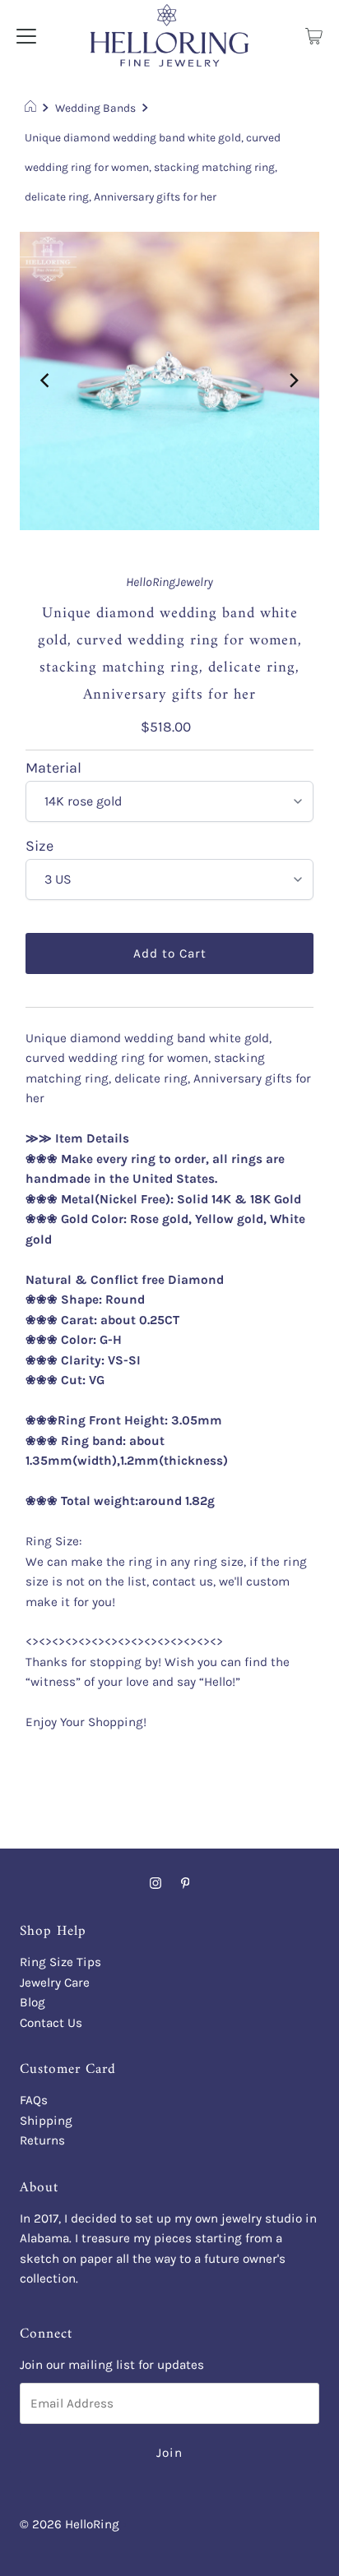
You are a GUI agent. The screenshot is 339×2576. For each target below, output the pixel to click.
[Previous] (46, 381)
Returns (42, 2140)
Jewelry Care (55, 1983)
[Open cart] (314, 35)
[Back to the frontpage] (33, 108)
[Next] (293, 381)
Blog (33, 2002)
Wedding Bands (95, 108)
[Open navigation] (26, 35)
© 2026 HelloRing (70, 2524)
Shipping (46, 2121)
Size (39, 847)
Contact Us (51, 2023)
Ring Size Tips (60, 1962)
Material (53, 769)
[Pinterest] (186, 1883)
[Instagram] (156, 1883)
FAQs (34, 2100)
